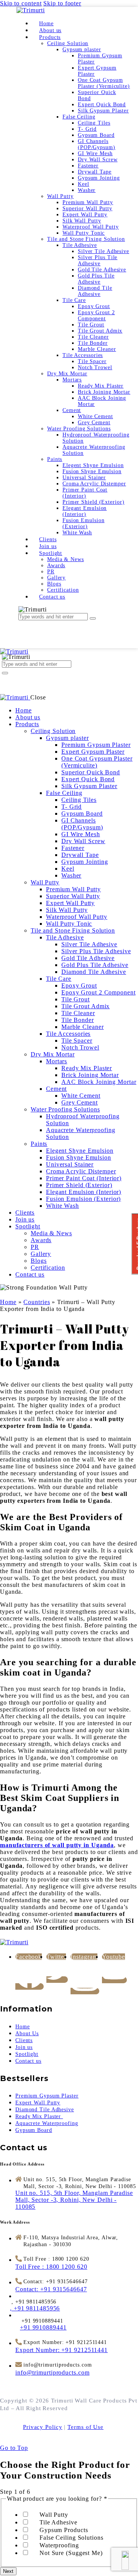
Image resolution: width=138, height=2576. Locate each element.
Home (8, 1302)
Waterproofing (59, 2545)
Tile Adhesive (58, 2522)
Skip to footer (62, 3)
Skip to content (21, 3)
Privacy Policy (43, 2427)
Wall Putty (54, 2515)
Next (8, 2571)
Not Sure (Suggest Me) (71, 2553)
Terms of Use (85, 2427)
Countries (37, 1302)
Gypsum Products (64, 2530)
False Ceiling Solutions (71, 2538)
